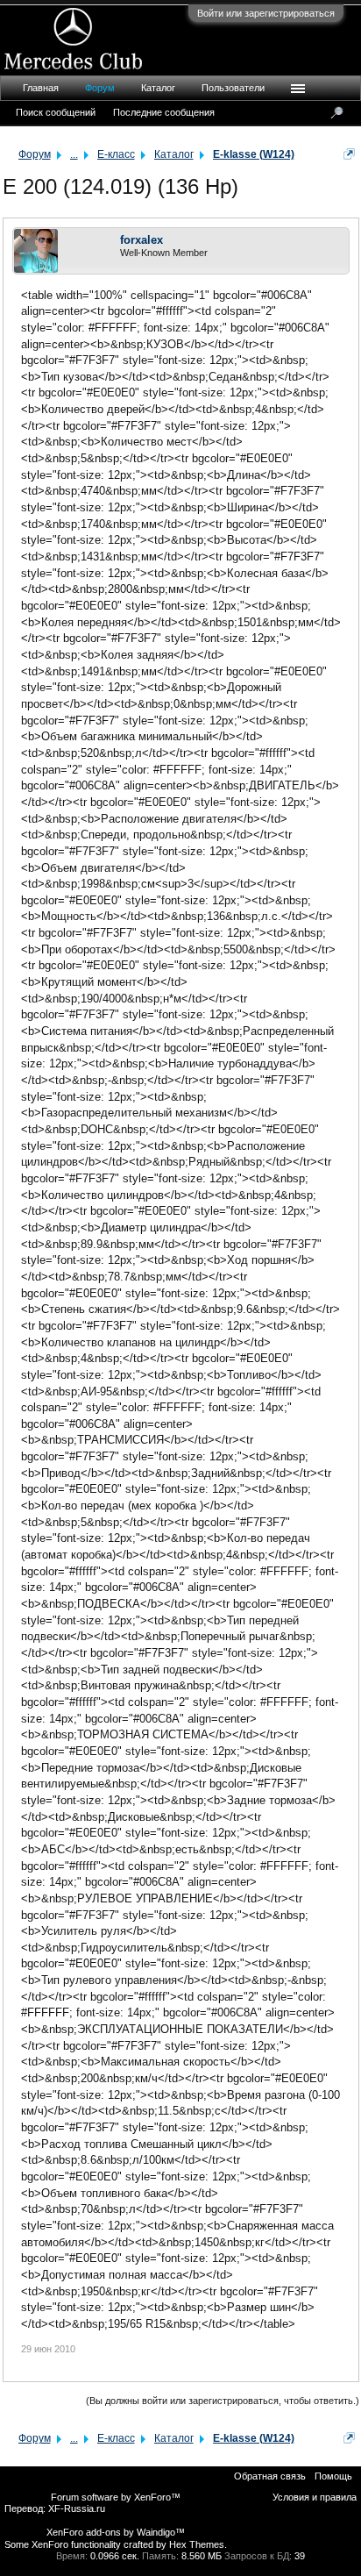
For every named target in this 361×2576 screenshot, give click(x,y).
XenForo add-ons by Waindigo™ (116, 2532)
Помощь (333, 2476)
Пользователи (233, 88)
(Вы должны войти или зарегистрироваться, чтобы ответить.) (223, 2401)
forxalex (142, 240)
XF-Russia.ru (77, 2508)
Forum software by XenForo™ (116, 2497)
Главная (41, 88)
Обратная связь (270, 2476)
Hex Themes (197, 2544)
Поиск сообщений (56, 112)
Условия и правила (315, 2497)
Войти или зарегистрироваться (266, 13)
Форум (100, 88)
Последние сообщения (164, 112)
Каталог (158, 88)
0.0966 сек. (115, 2556)
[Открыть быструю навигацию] (349, 154)
